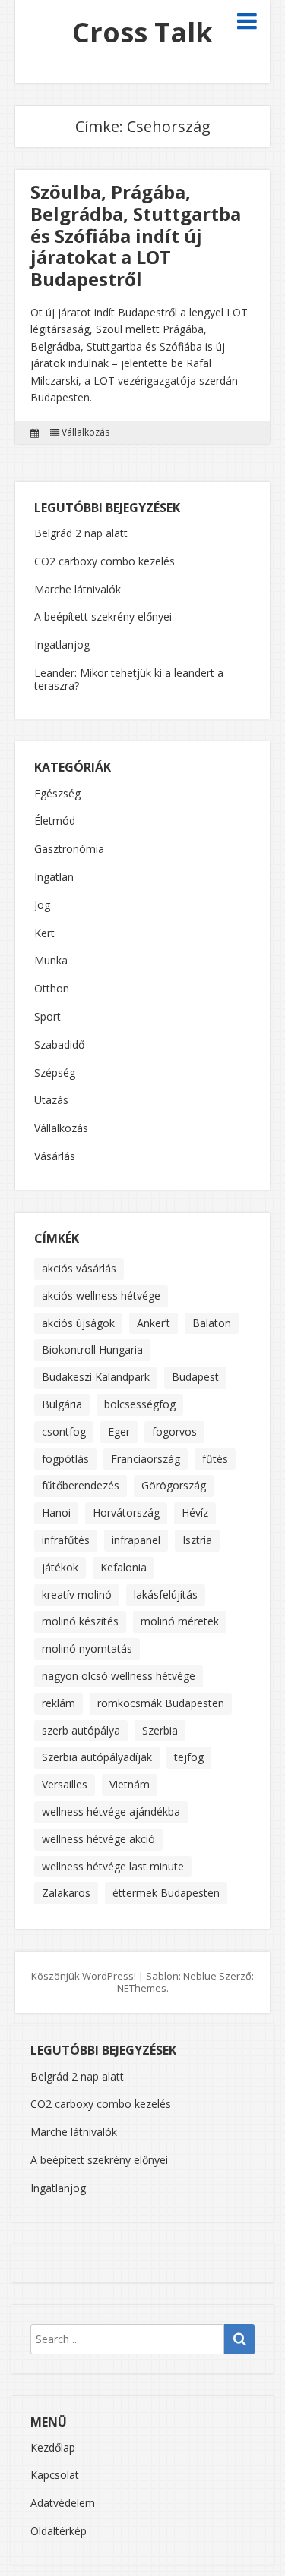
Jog (42, 906)
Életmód (55, 821)
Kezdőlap (53, 2447)
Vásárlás (55, 1157)
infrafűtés (66, 1540)
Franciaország (146, 1459)
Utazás (51, 1101)
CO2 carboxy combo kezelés (104, 561)
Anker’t (154, 1323)
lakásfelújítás (166, 1595)
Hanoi (56, 1513)
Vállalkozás (85, 432)
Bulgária (62, 1404)
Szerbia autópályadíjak (97, 1757)
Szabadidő (59, 1045)
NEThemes (142, 1988)
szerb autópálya (81, 1730)
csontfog (64, 1431)
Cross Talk (142, 32)
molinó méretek (180, 1621)
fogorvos (174, 1431)
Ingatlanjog (62, 645)
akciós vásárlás (79, 1268)
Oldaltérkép (59, 2531)
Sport (47, 1017)
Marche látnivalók (78, 589)
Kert (44, 934)
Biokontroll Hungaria (92, 1349)
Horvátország (126, 1513)
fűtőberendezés (81, 1485)
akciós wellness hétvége (101, 1296)
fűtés (215, 1459)
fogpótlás (65, 1459)
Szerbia (160, 1730)
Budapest (195, 1377)
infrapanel (136, 1540)
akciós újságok (78, 1323)
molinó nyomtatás (87, 1648)
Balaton (212, 1323)
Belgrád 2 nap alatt (81, 533)
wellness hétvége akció (98, 1839)
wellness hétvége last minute (113, 1866)
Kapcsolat (55, 2475)
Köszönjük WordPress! (84, 1976)
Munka (51, 961)
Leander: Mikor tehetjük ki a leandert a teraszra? (129, 679)
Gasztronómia (69, 849)
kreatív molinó (77, 1595)
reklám (59, 1703)
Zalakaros (66, 1893)
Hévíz (195, 1513)
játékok (60, 1567)
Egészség (57, 794)
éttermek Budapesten (166, 1893)
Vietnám (130, 1784)
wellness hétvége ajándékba (111, 1812)
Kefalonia (123, 1567)
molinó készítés (80, 1621)
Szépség (55, 1073)
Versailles (65, 1784)
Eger (119, 1431)
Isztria (197, 1540)
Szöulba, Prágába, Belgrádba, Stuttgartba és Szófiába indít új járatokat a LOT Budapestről (136, 235)
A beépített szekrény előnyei (103, 616)
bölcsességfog (140, 1404)
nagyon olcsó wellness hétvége (119, 1676)
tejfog (189, 1757)
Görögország (174, 1485)
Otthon (52, 989)
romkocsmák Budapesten (161, 1703)
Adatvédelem (63, 2503)
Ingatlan (54, 878)
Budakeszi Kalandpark (96, 1377)
